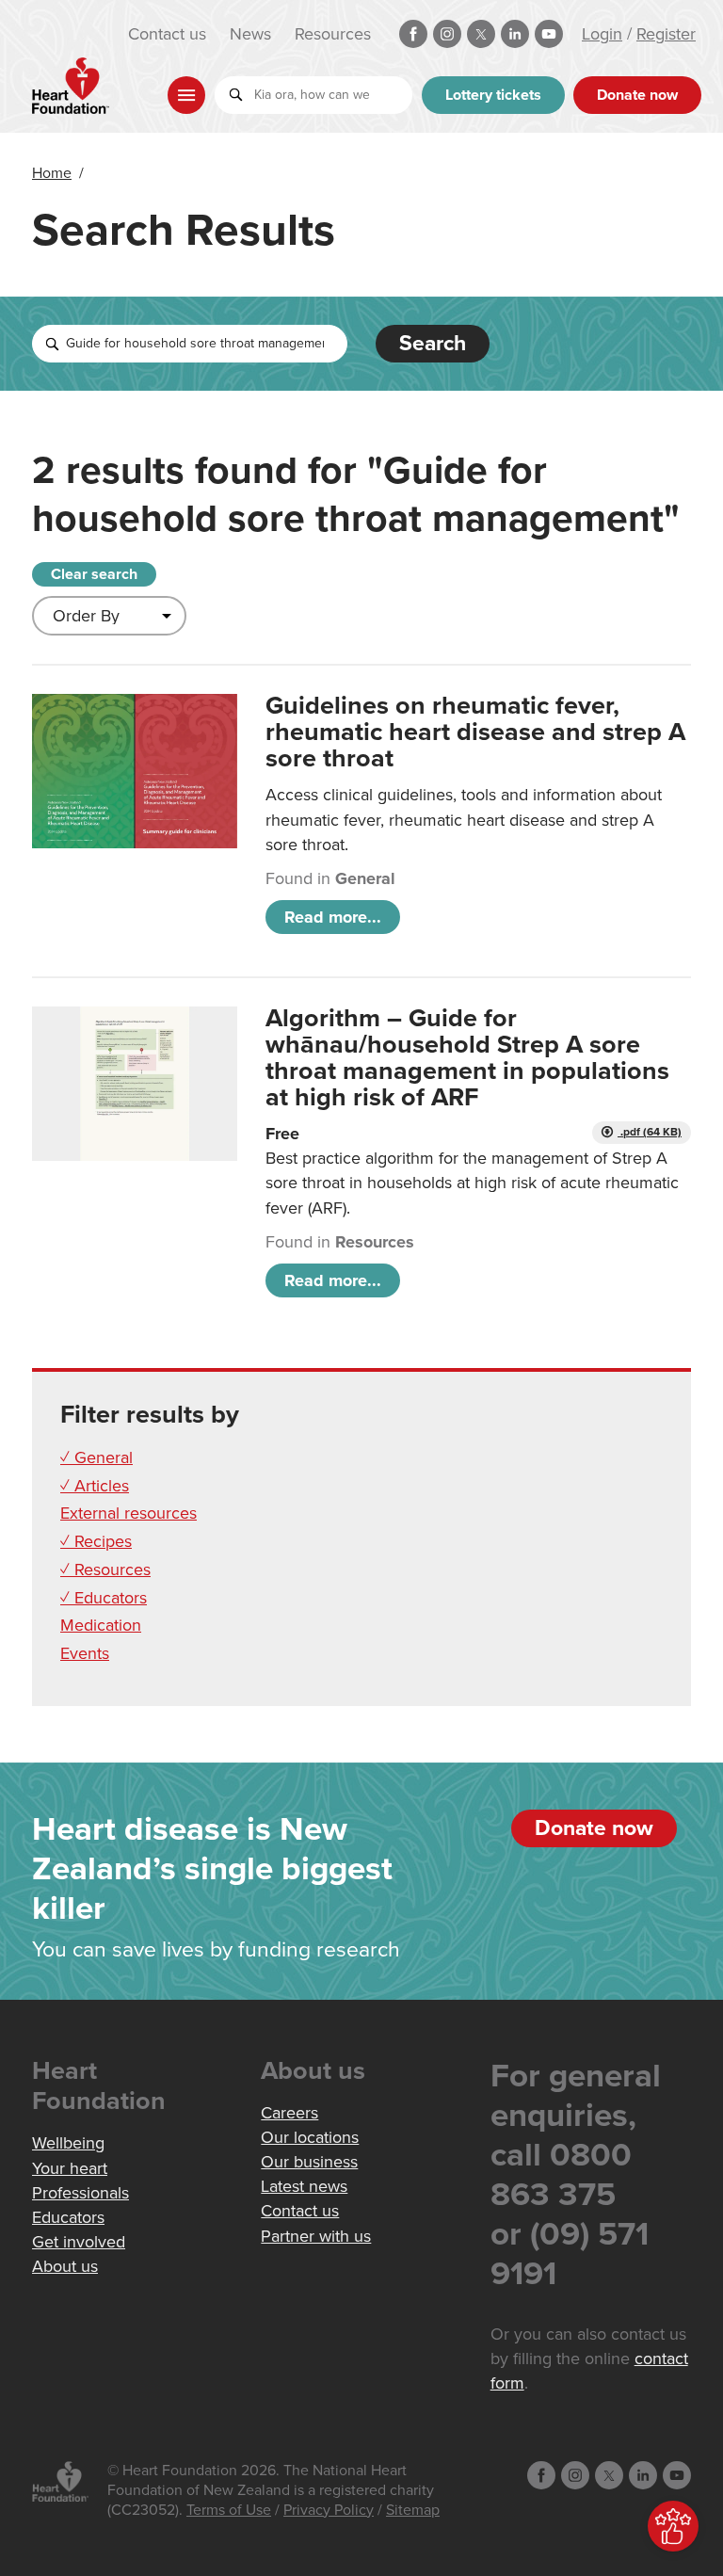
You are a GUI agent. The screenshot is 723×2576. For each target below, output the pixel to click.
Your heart (70, 2168)
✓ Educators (104, 1598)
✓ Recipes (96, 1541)
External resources (129, 1513)
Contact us (167, 34)
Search (433, 344)
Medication (101, 1625)
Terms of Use (229, 2510)
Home (52, 173)
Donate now (637, 95)
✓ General (96, 1457)
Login (602, 34)
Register (666, 34)
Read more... (333, 917)
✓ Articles (95, 1486)
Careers (289, 2113)
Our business (309, 2162)
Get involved (79, 2242)
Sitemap (413, 2510)
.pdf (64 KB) (650, 1132)
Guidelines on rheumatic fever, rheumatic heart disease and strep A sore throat (475, 732)
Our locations (310, 2137)
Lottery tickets (493, 95)
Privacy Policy (329, 2510)
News (250, 34)
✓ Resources (105, 1570)
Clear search (94, 574)
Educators (68, 2217)
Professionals (80, 2193)
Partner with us (316, 2236)
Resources (333, 34)
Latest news (304, 2186)
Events (85, 1653)
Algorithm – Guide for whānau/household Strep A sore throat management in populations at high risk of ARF (467, 1058)
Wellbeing (68, 2143)
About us (65, 2266)
